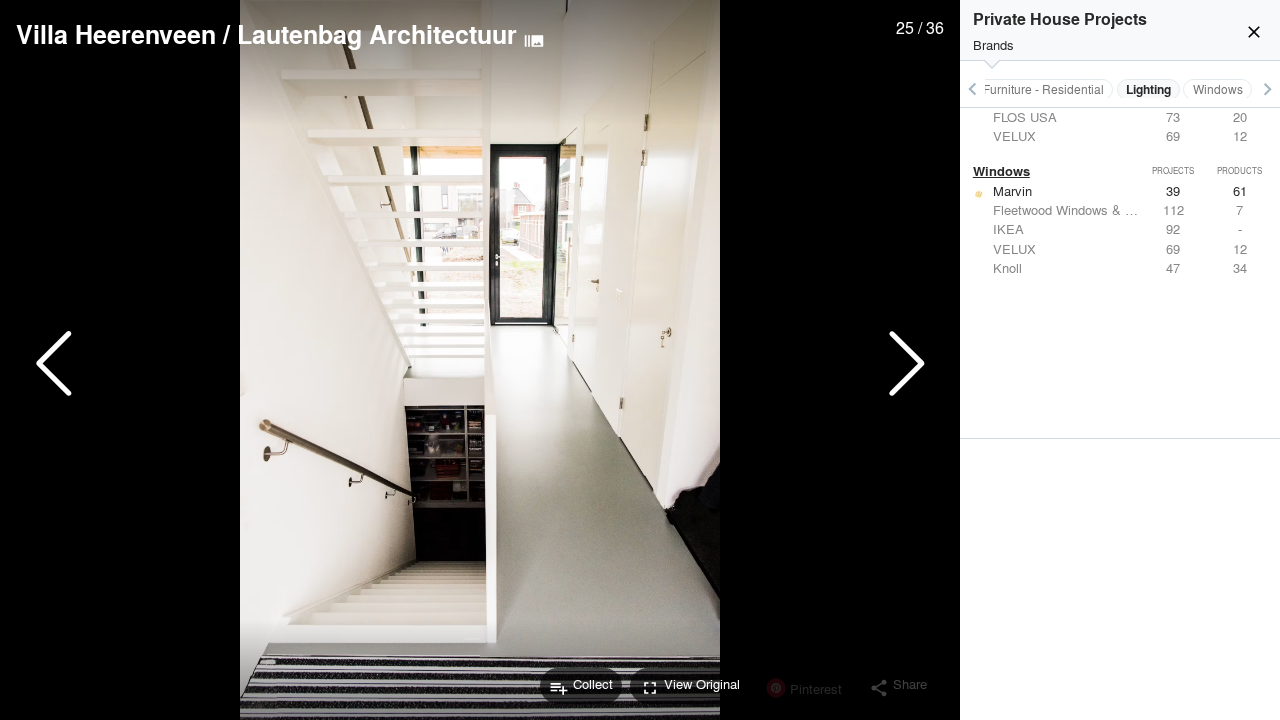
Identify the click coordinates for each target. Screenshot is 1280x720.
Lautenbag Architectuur (377, 34)
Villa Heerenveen (116, 34)
